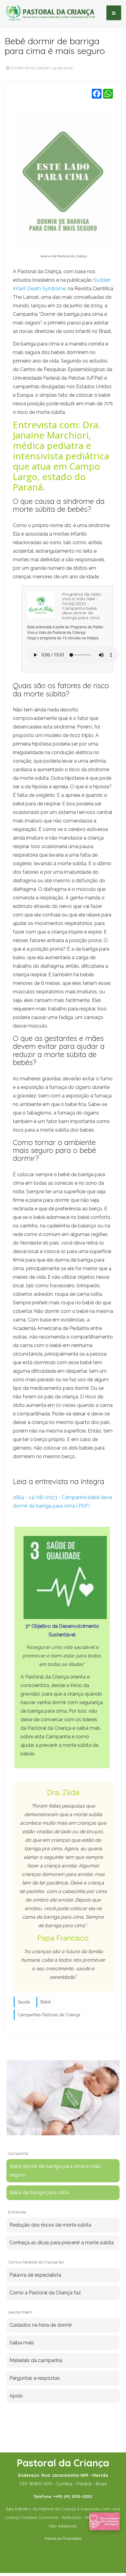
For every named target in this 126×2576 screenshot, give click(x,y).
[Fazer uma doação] (105, 2521)
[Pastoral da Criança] (50, 13)
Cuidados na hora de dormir (41, 2325)
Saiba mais (22, 2343)
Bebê (46, 2002)
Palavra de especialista (35, 2275)
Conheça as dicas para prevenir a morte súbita (62, 2243)
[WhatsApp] (108, 94)
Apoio (16, 2396)
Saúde (24, 2002)
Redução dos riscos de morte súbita (50, 2225)
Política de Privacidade (63, 2538)
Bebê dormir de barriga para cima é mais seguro (55, 46)
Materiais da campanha (36, 2360)
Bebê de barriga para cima (39, 2193)
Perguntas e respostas (35, 2378)
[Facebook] (97, 94)
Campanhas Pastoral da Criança (49, 2015)
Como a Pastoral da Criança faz (45, 2293)
